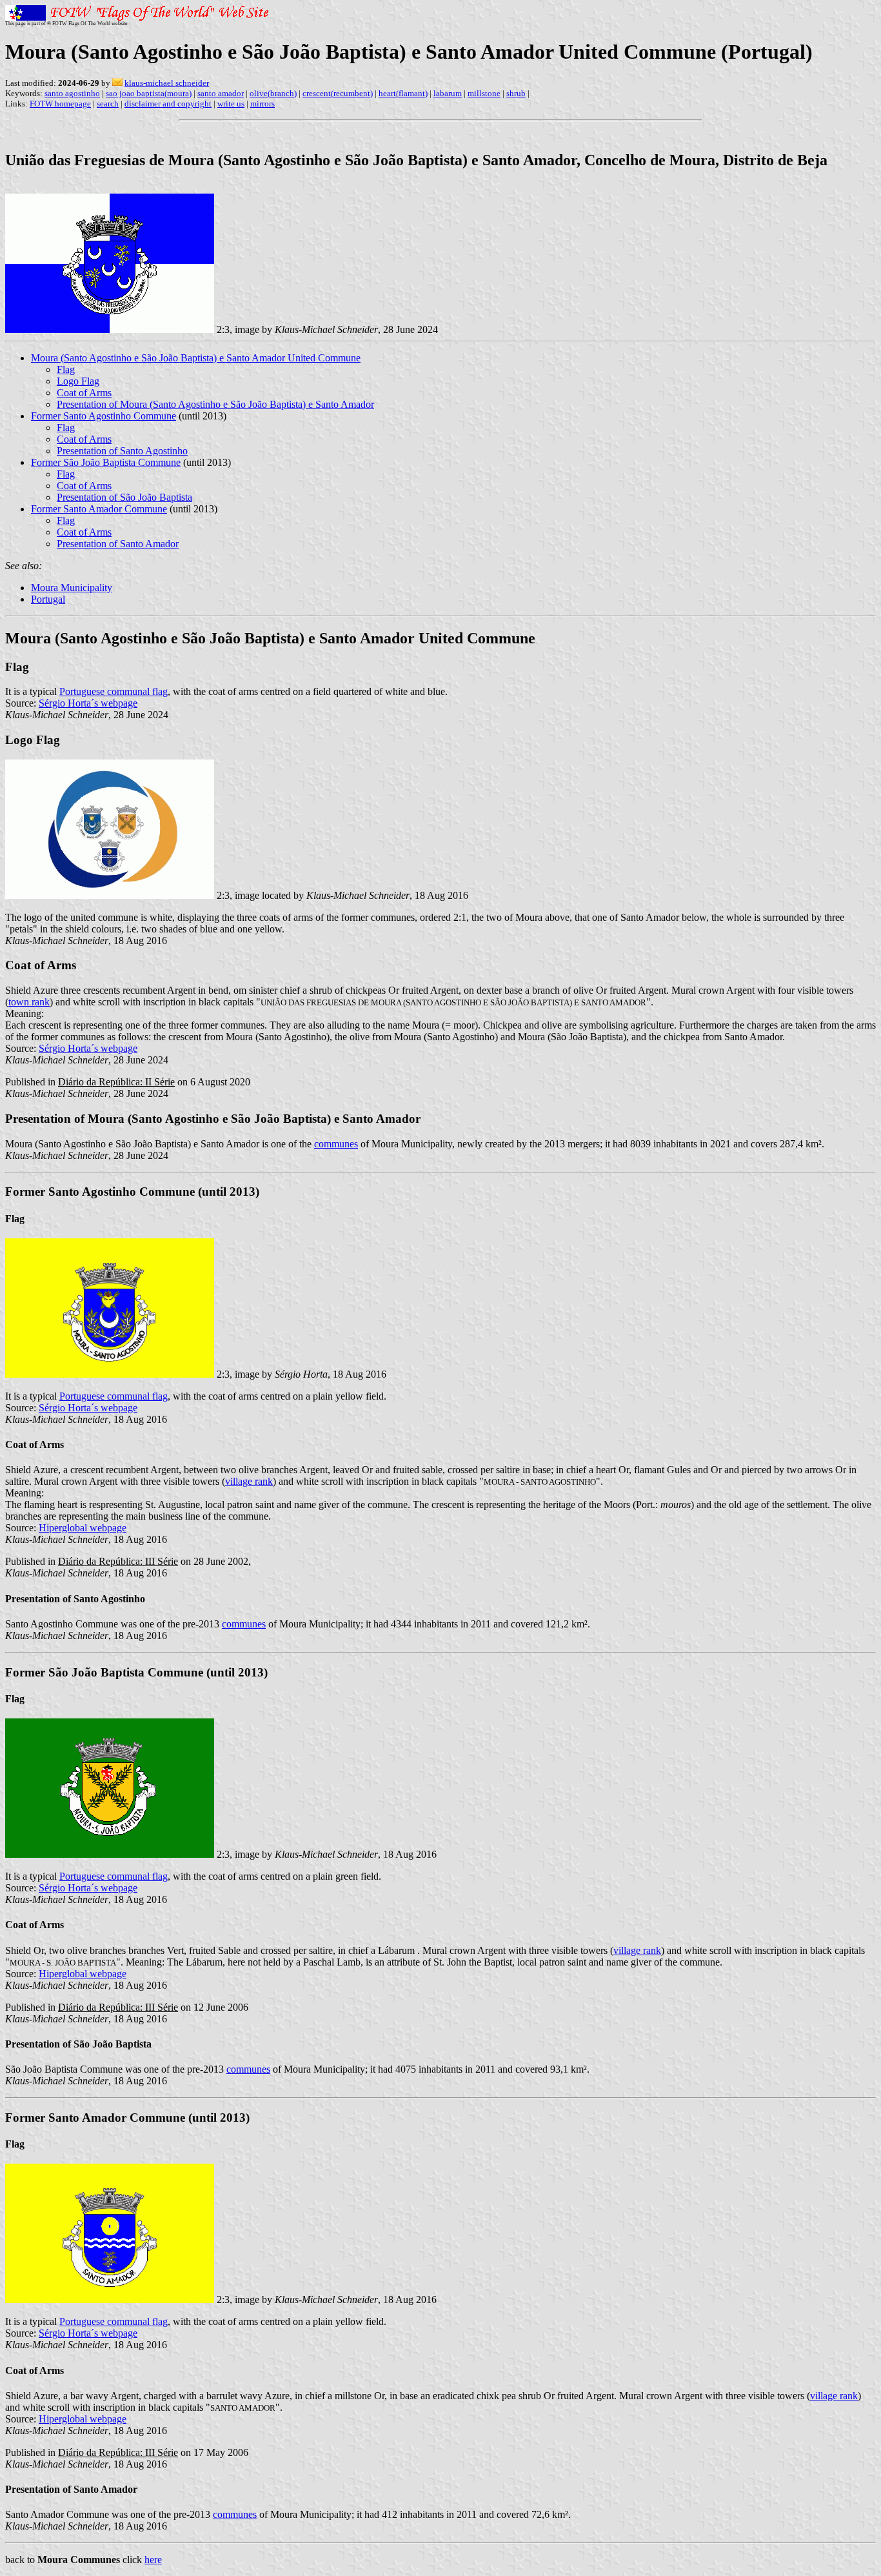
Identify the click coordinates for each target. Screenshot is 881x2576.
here (153, 2560)
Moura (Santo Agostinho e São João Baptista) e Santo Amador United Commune (196, 358)
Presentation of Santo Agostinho (122, 451)
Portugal (48, 599)
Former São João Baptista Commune (106, 462)
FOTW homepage (60, 104)
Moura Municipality (72, 588)
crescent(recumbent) (338, 93)
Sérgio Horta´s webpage (88, 703)
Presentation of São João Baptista (124, 497)
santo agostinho (72, 93)
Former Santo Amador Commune (99, 509)
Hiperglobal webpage (83, 1528)
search (108, 104)
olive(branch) (273, 93)
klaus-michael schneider (167, 83)
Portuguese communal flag (114, 691)
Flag (66, 369)
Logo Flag (78, 381)
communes (336, 1144)
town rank (29, 1002)
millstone (484, 93)
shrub (516, 93)
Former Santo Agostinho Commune (104, 416)
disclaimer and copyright (168, 104)
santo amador (221, 93)
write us (231, 104)
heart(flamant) (403, 93)
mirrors (262, 104)
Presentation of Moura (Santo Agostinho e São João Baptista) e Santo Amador (215, 404)
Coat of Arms (84, 393)
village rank (249, 1481)
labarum (448, 93)
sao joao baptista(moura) (149, 93)
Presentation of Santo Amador (118, 544)
